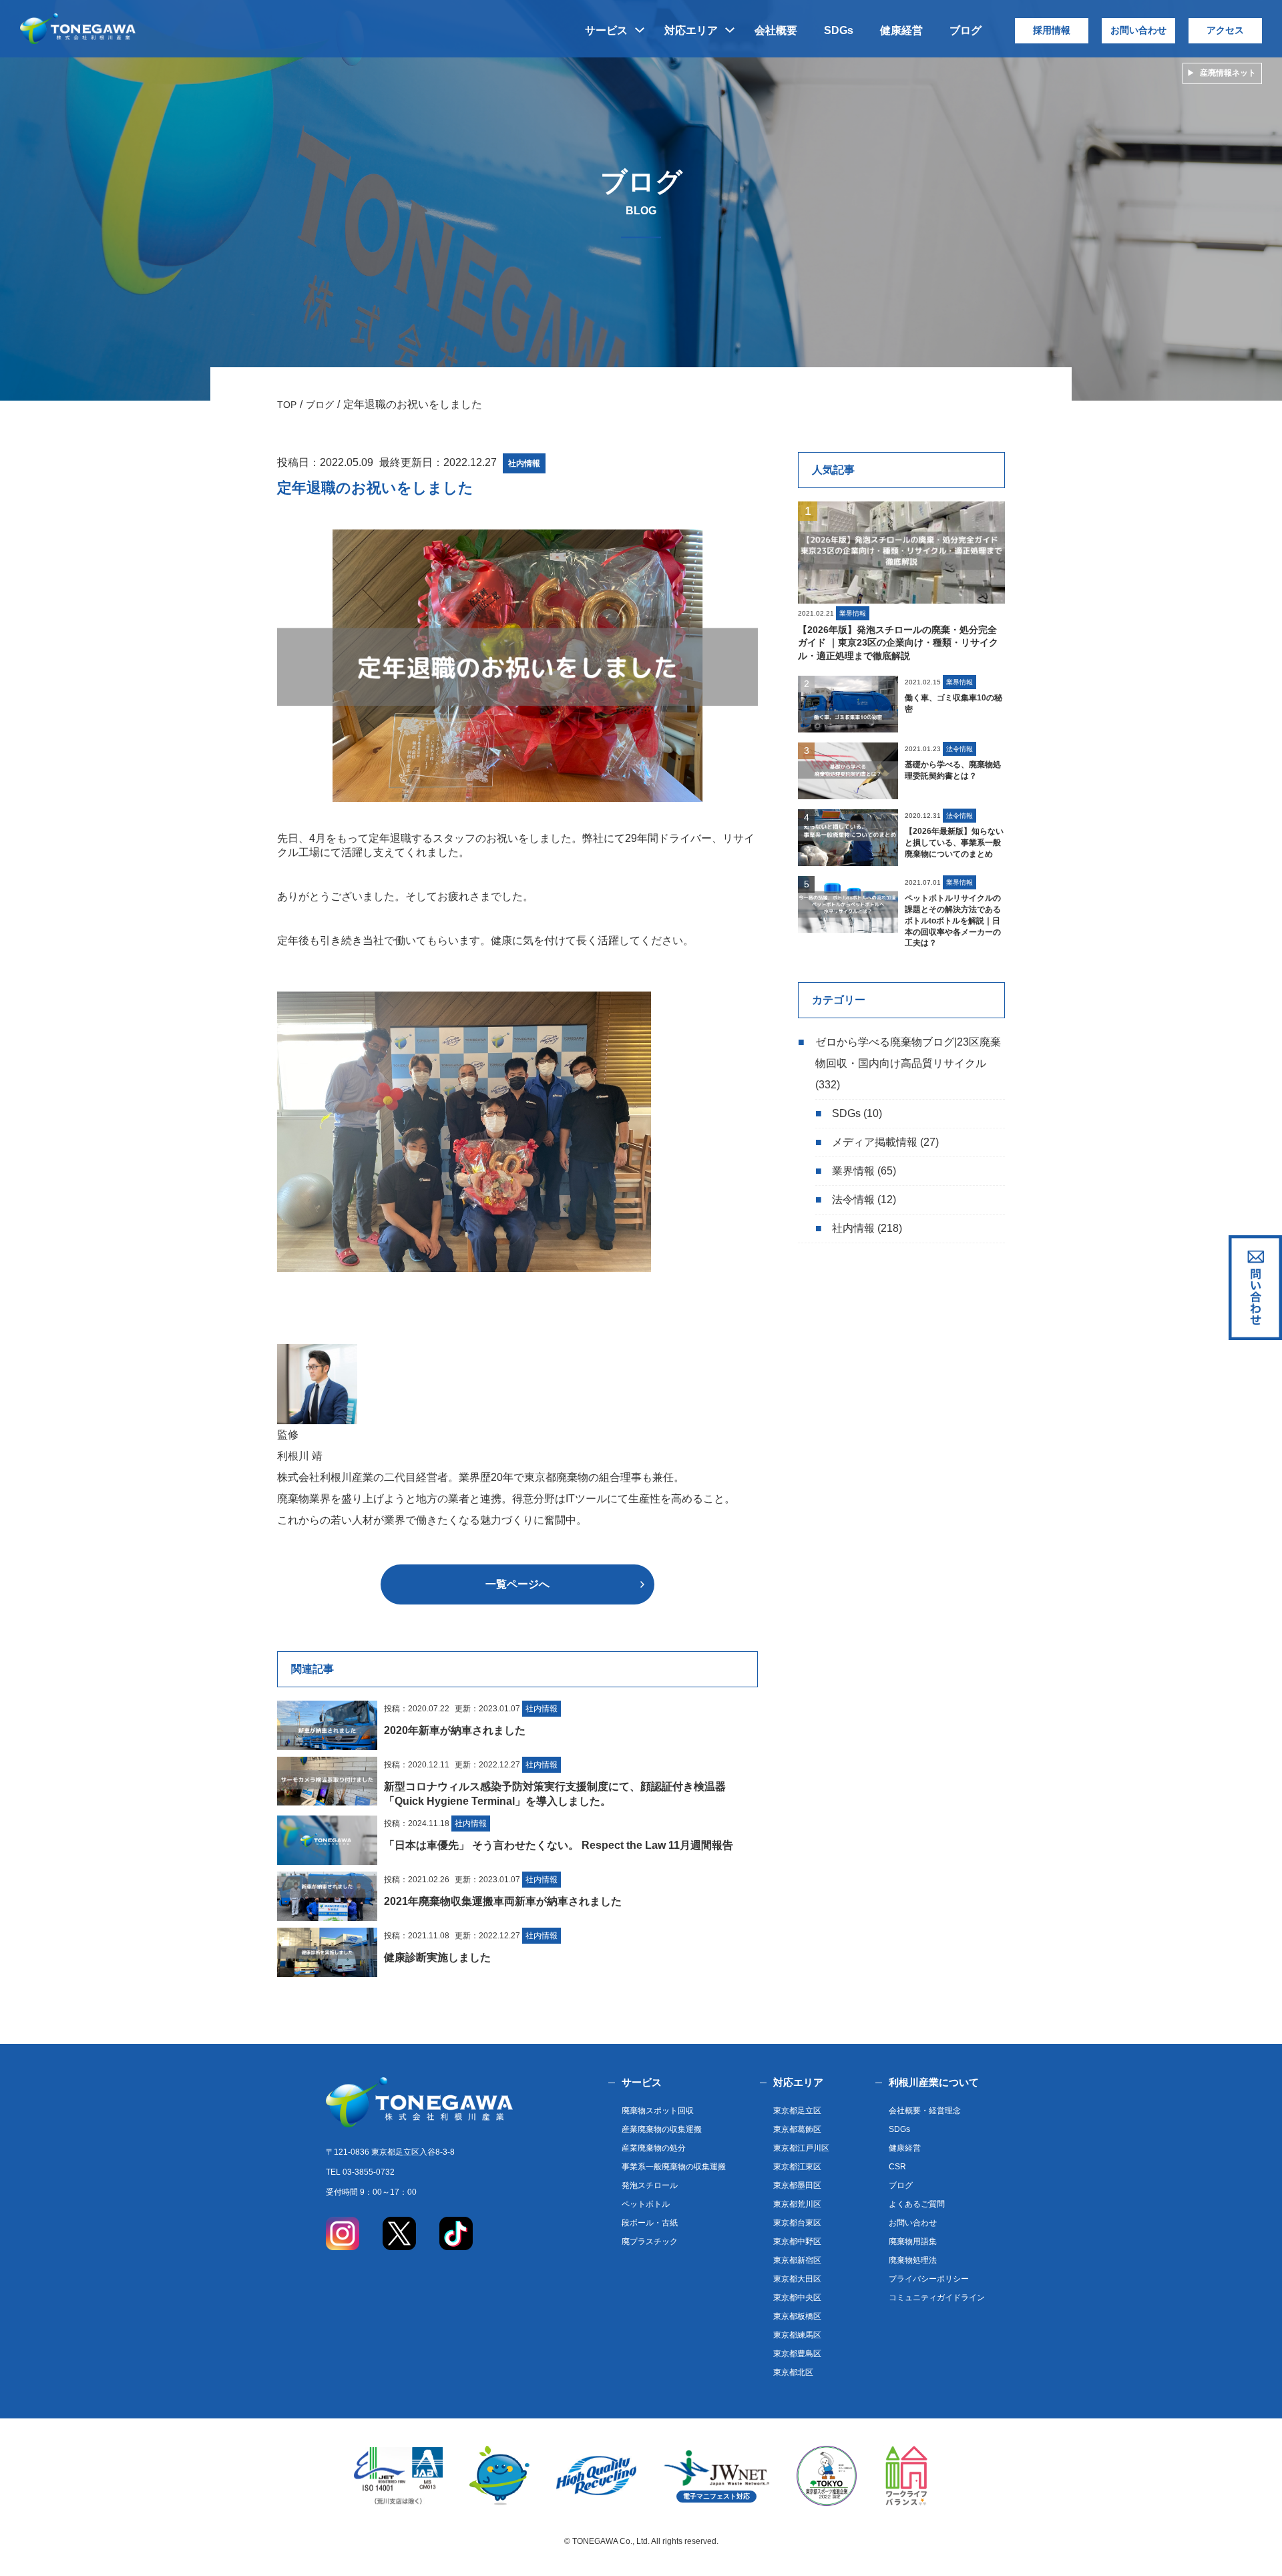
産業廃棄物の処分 (654, 2148)
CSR (897, 2167)
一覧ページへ (517, 1584)
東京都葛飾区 (797, 2129)
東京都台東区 (797, 2223)
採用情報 (1052, 30)
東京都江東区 (797, 2167)
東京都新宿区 (797, 2260)
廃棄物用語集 (913, 2241)
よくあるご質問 (917, 2204)
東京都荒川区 (797, 2204)
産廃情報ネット (1228, 73)
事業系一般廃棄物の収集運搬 (674, 2167)
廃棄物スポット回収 (658, 2111)
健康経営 (901, 30)
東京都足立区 (797, 2111)
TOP (287, 405)
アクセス (1225, 30)
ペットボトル (646, 2204)
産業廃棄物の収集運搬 (662, 2129)
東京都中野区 (797, 2241)
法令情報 (853, 1200)
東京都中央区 (797, 2298)
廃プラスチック (650, 2241)
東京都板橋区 (797, 2316)
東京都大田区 (797, 2279)
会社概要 (776, 30)
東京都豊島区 (797, 2354)
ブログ (966, 30)
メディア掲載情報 (875, 1142)
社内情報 (853, 1228)
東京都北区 (793, 2372)
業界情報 (853, 1171)
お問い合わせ (1138, 30)
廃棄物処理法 (913, 2260)
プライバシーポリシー (929, 2279)
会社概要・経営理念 (925, 2111)
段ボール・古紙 (650, 2223)
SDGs (839, 30)
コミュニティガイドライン (937, 2298)
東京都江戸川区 (801, 2148)
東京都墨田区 (797, 2185)
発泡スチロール (650, 2185)
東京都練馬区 (797, 2335)
